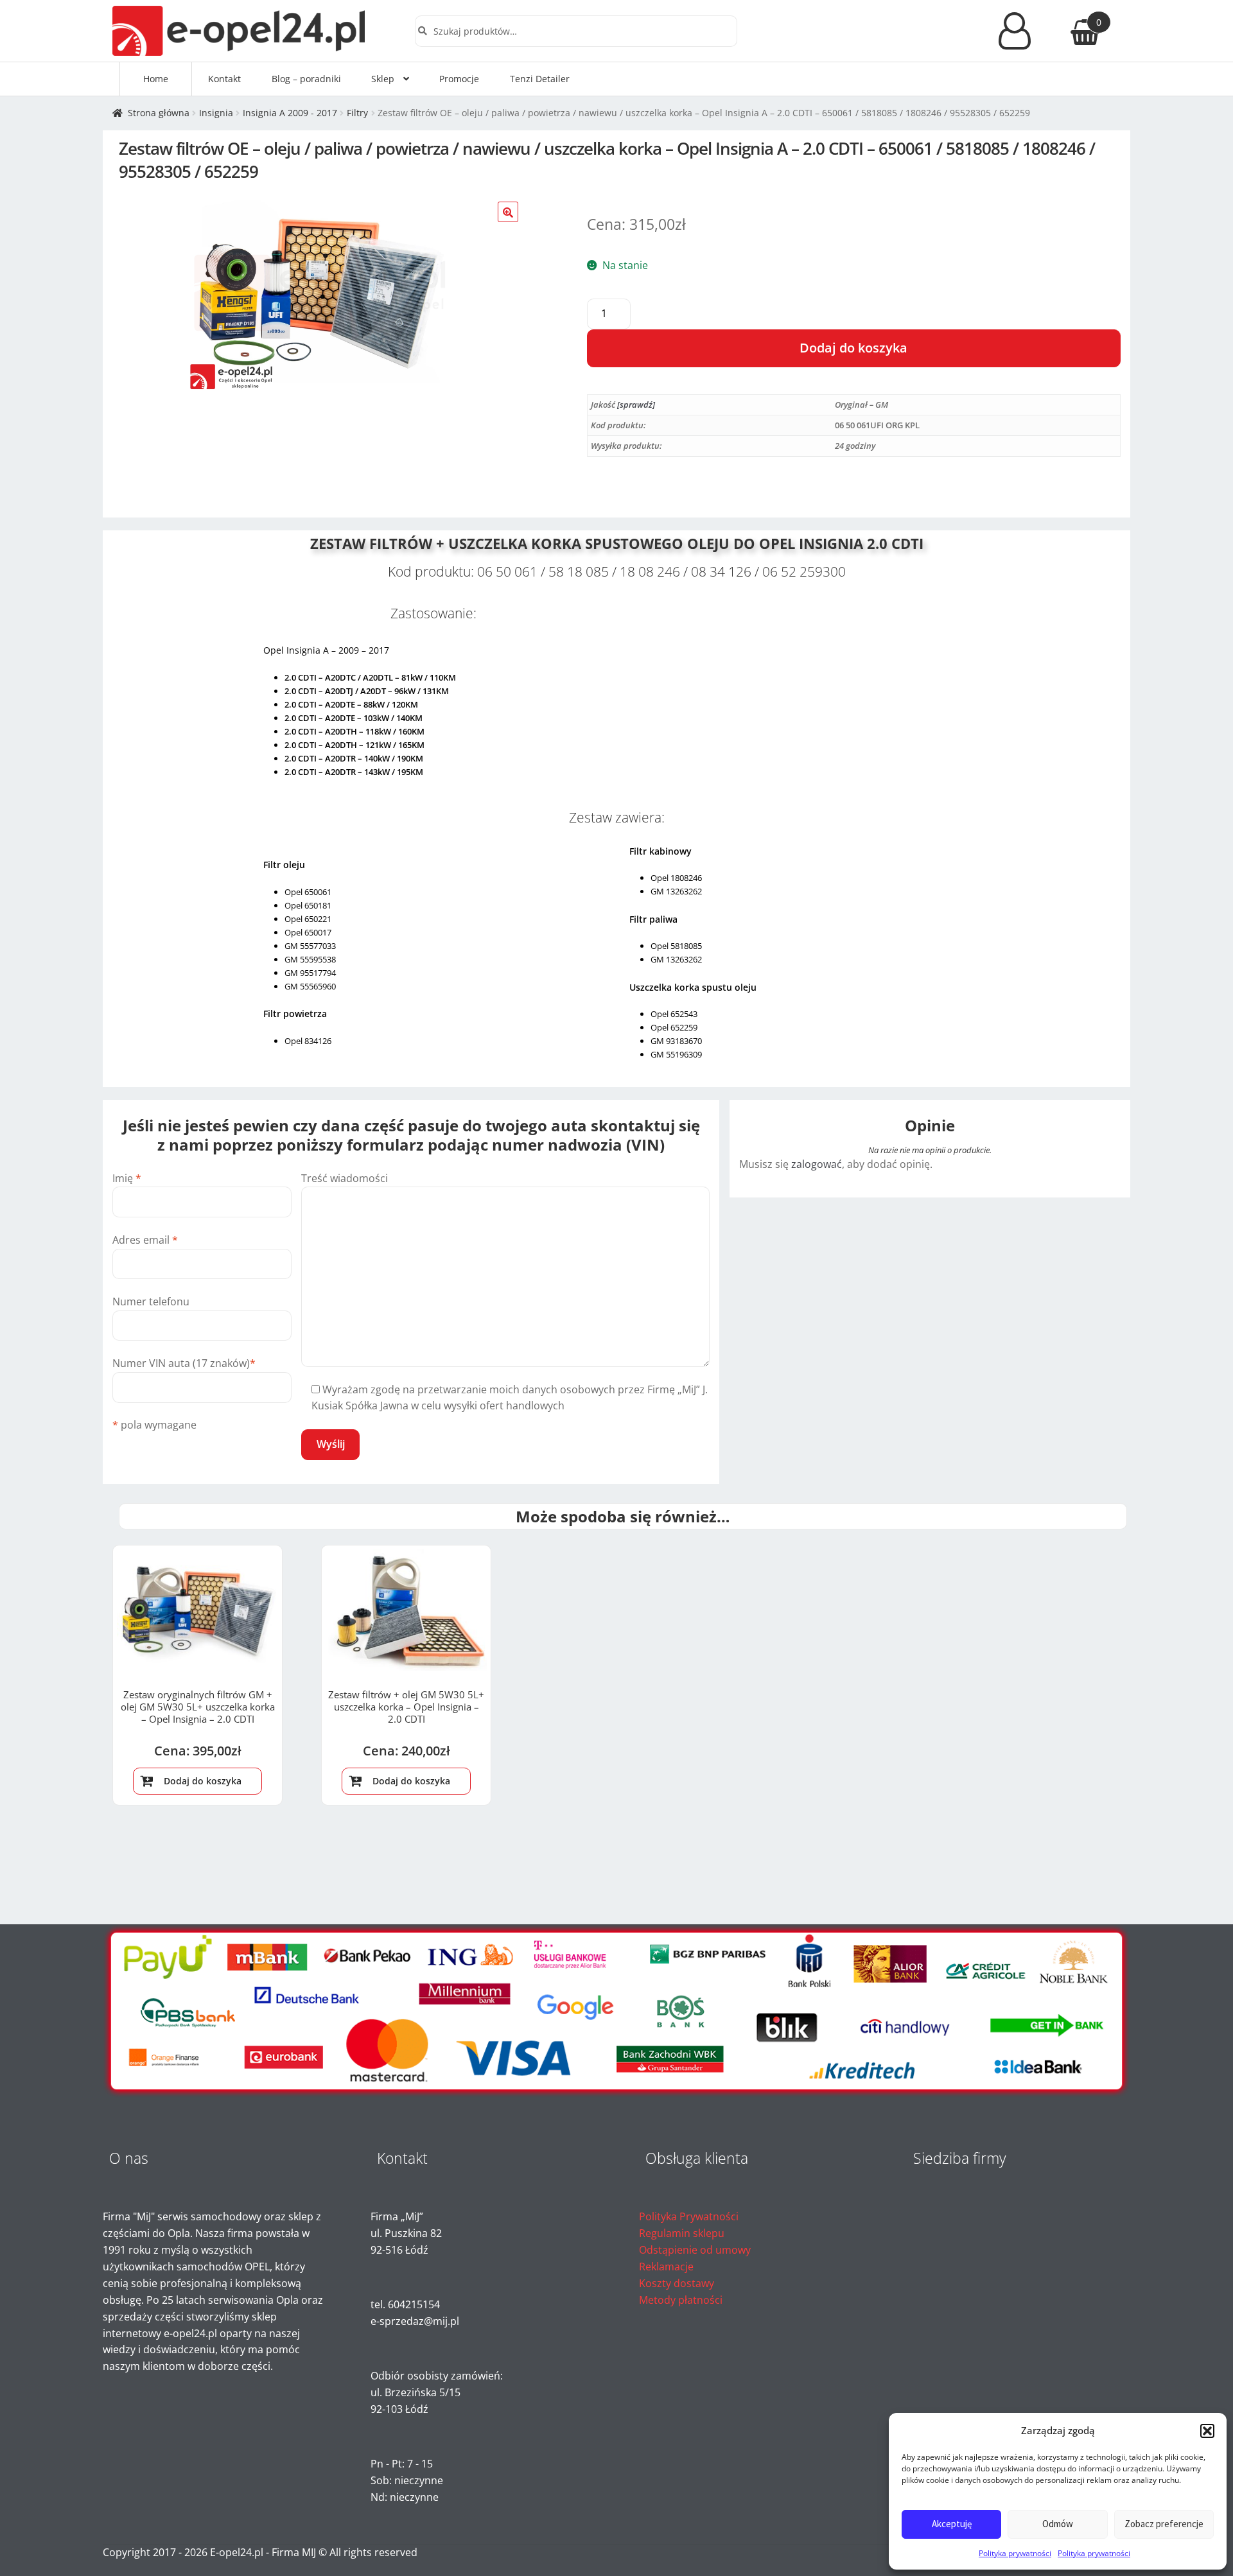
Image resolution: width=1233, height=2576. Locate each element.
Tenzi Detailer (540, 79)
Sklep (383, 79)
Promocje (459, 79)
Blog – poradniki (306, 79)
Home (156, 79)
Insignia (216, 113)
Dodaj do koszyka (853, 348)
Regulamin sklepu (682, 2233)
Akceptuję (952, 2524)
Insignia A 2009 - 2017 (290, 113)
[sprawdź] (636, 405)
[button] (1207, 2431)
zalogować (817, 1164)
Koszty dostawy (677, 2283)
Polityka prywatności (1015, 2553)
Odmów (1058, 2524)
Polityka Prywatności (689, 2216)
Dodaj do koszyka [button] (203, 1781)
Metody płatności (681, 2300)
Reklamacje (666, 2267)
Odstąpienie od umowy (695, 2250)
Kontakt (224, 79)
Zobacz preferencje (1164, 2524)
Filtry (357, 113)
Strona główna (159, 113)
